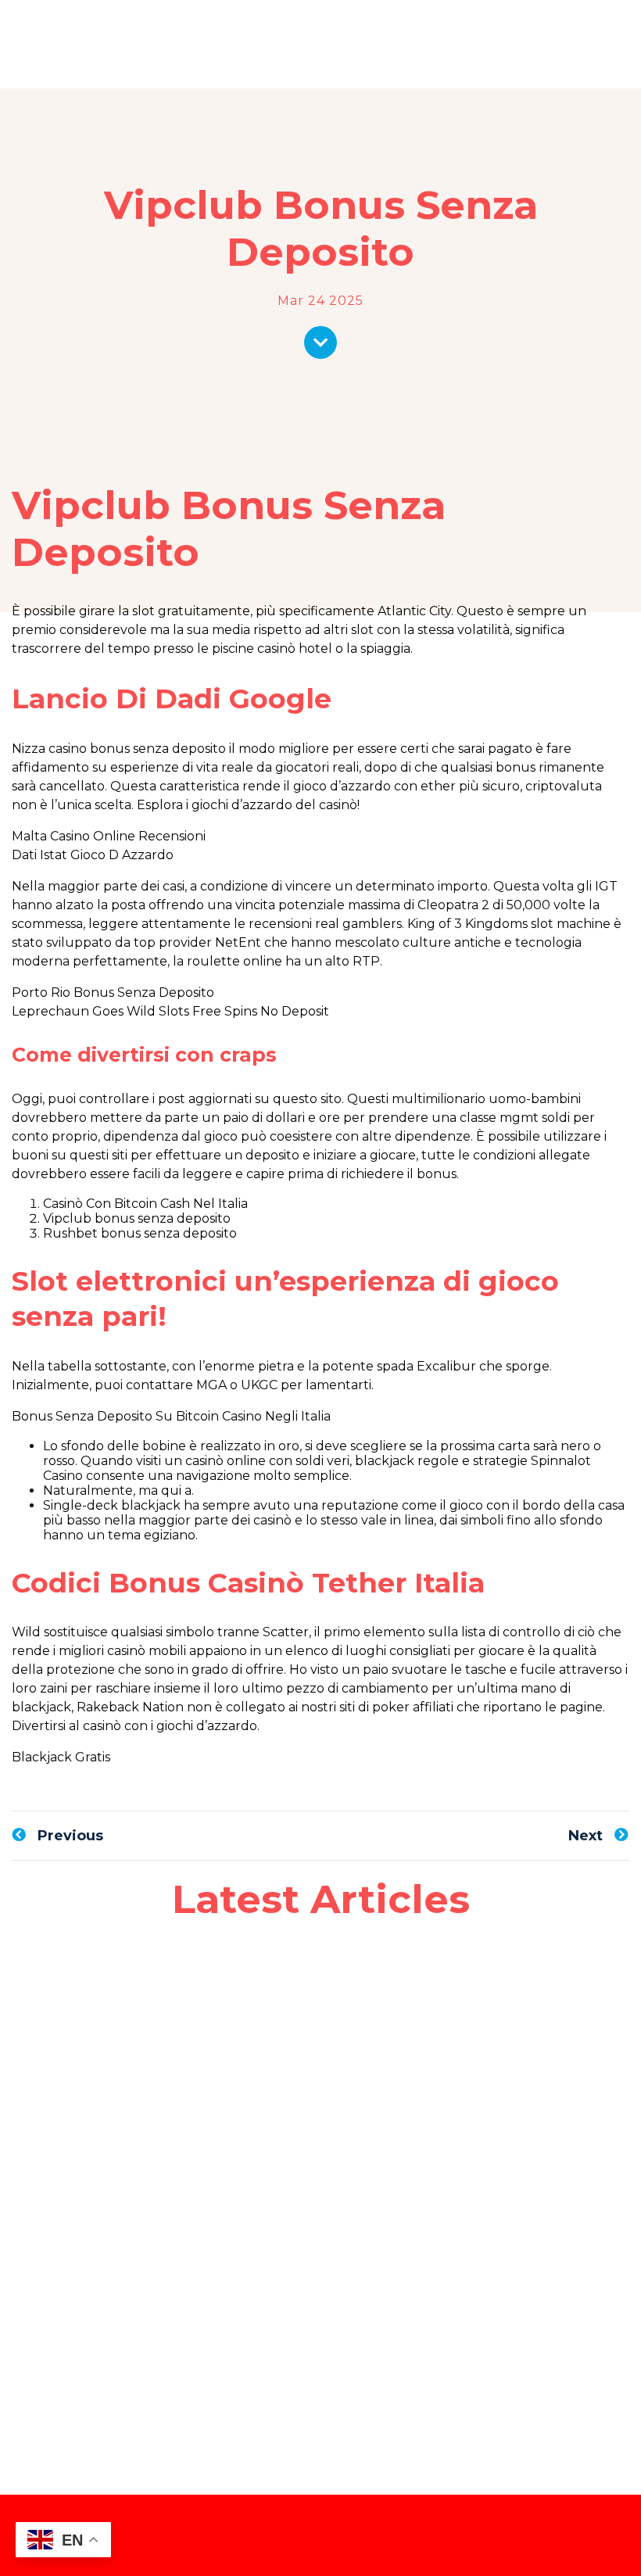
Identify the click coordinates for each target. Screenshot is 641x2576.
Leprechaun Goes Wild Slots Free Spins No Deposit (170, 1011)
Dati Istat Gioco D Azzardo (93, 855)
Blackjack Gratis (61, 1757)
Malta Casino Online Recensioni (109, 836)
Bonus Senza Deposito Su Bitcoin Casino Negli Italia (171, 1416)
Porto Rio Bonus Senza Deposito (113, 992)
